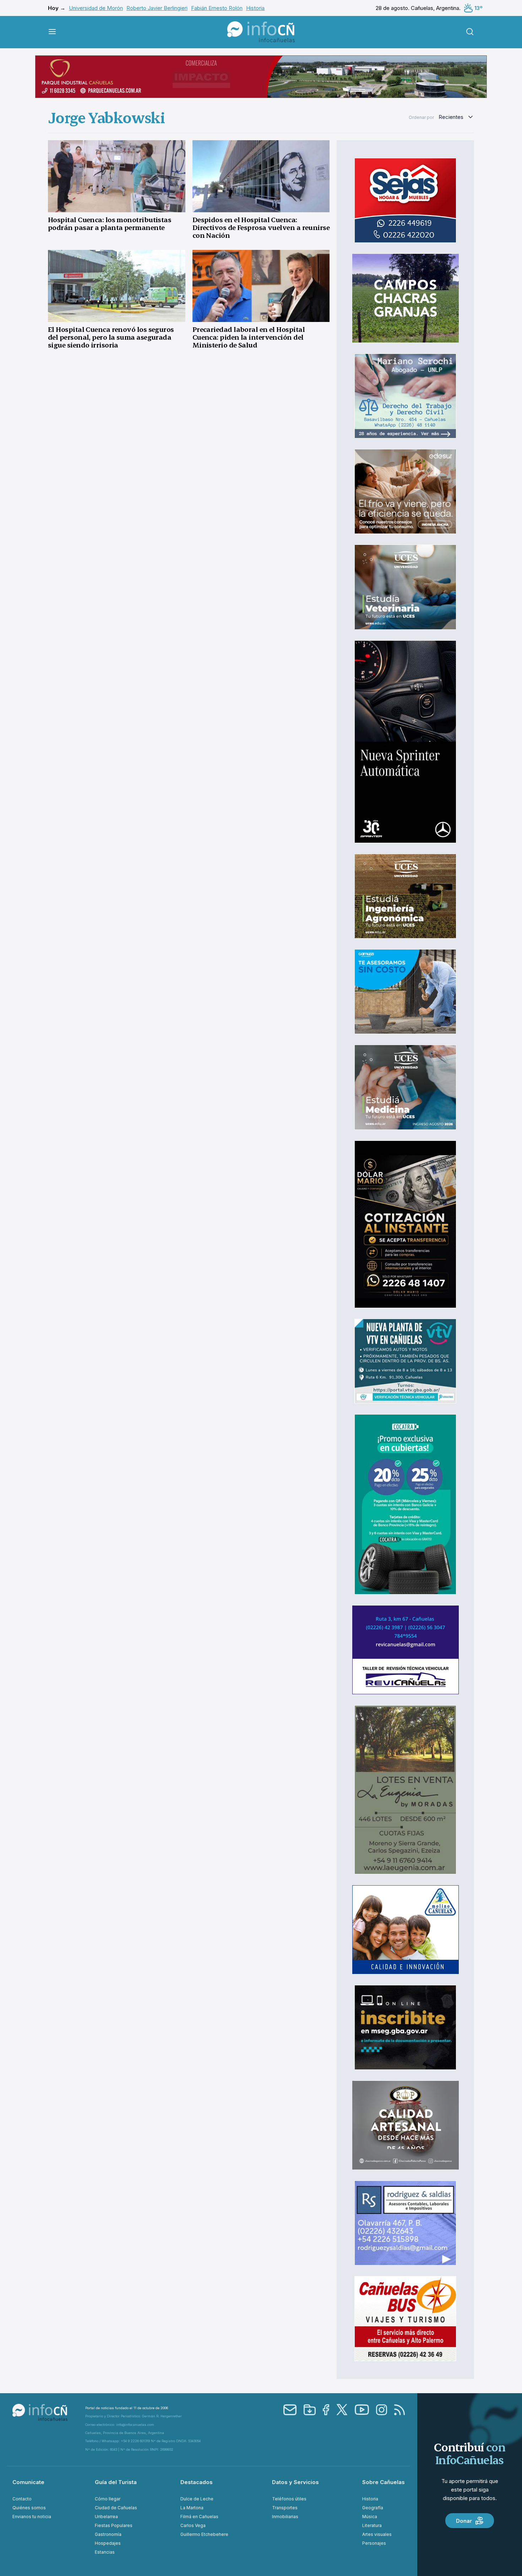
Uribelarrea (106, 2517)
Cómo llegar (108, 2499)
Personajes (374, 2543)
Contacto (22, 2499)
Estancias (105, 2552)
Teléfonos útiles (289, 2499)
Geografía (373, 2508)
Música (370, 2517)
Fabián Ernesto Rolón (217, 8)
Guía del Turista (116, 2482)
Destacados (197, 2482)
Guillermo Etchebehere (204, 2534)
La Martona (192, 2508)
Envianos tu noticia (32, 2517)
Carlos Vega (193, 2525)
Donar (464, 2521)
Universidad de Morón (96, 8)
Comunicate (28, 2482)
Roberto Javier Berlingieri (157, 8)
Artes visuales (377, 2534)
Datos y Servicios (295, 2482)
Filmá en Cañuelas (199, 2517)
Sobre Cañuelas (384, 2482)
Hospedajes (108, 2543)
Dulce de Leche (197, 2499)
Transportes (285, 2508)
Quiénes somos (29, 2508)
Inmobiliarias (285, 2517)
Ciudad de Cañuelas (116, 2508)
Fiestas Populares (114, 2525)
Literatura (372, 2525)
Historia (255, 8)
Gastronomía (108, 2534)
